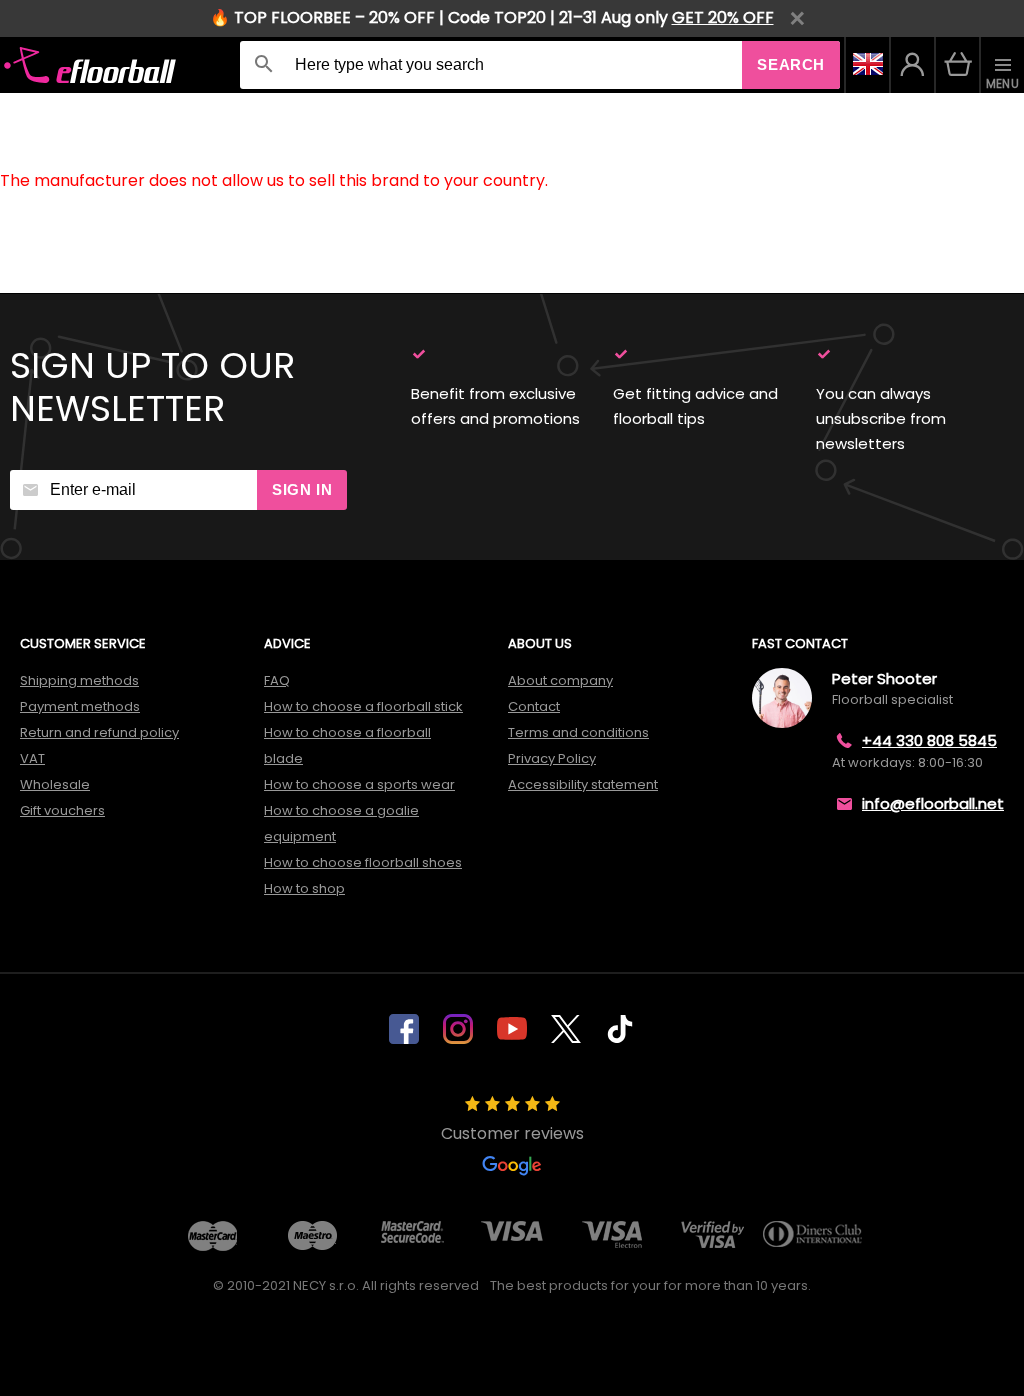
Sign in (302, 489)
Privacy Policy (552, 758)
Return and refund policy (99, 732)
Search (791, 64)
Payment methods (80, 706)
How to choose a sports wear (359, 784)
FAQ (277, 680)
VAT (32, 758)
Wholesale (55, 784)
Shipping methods (79, 680)
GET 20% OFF (723, 17)
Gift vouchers (62, 810)
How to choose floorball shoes (363, 862)
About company (560, 680)
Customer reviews (512, 1133)
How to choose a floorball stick (363, 706)
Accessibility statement (583, 784)
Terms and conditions (578, 732)
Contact (534, 706)
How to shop (304, 888)
